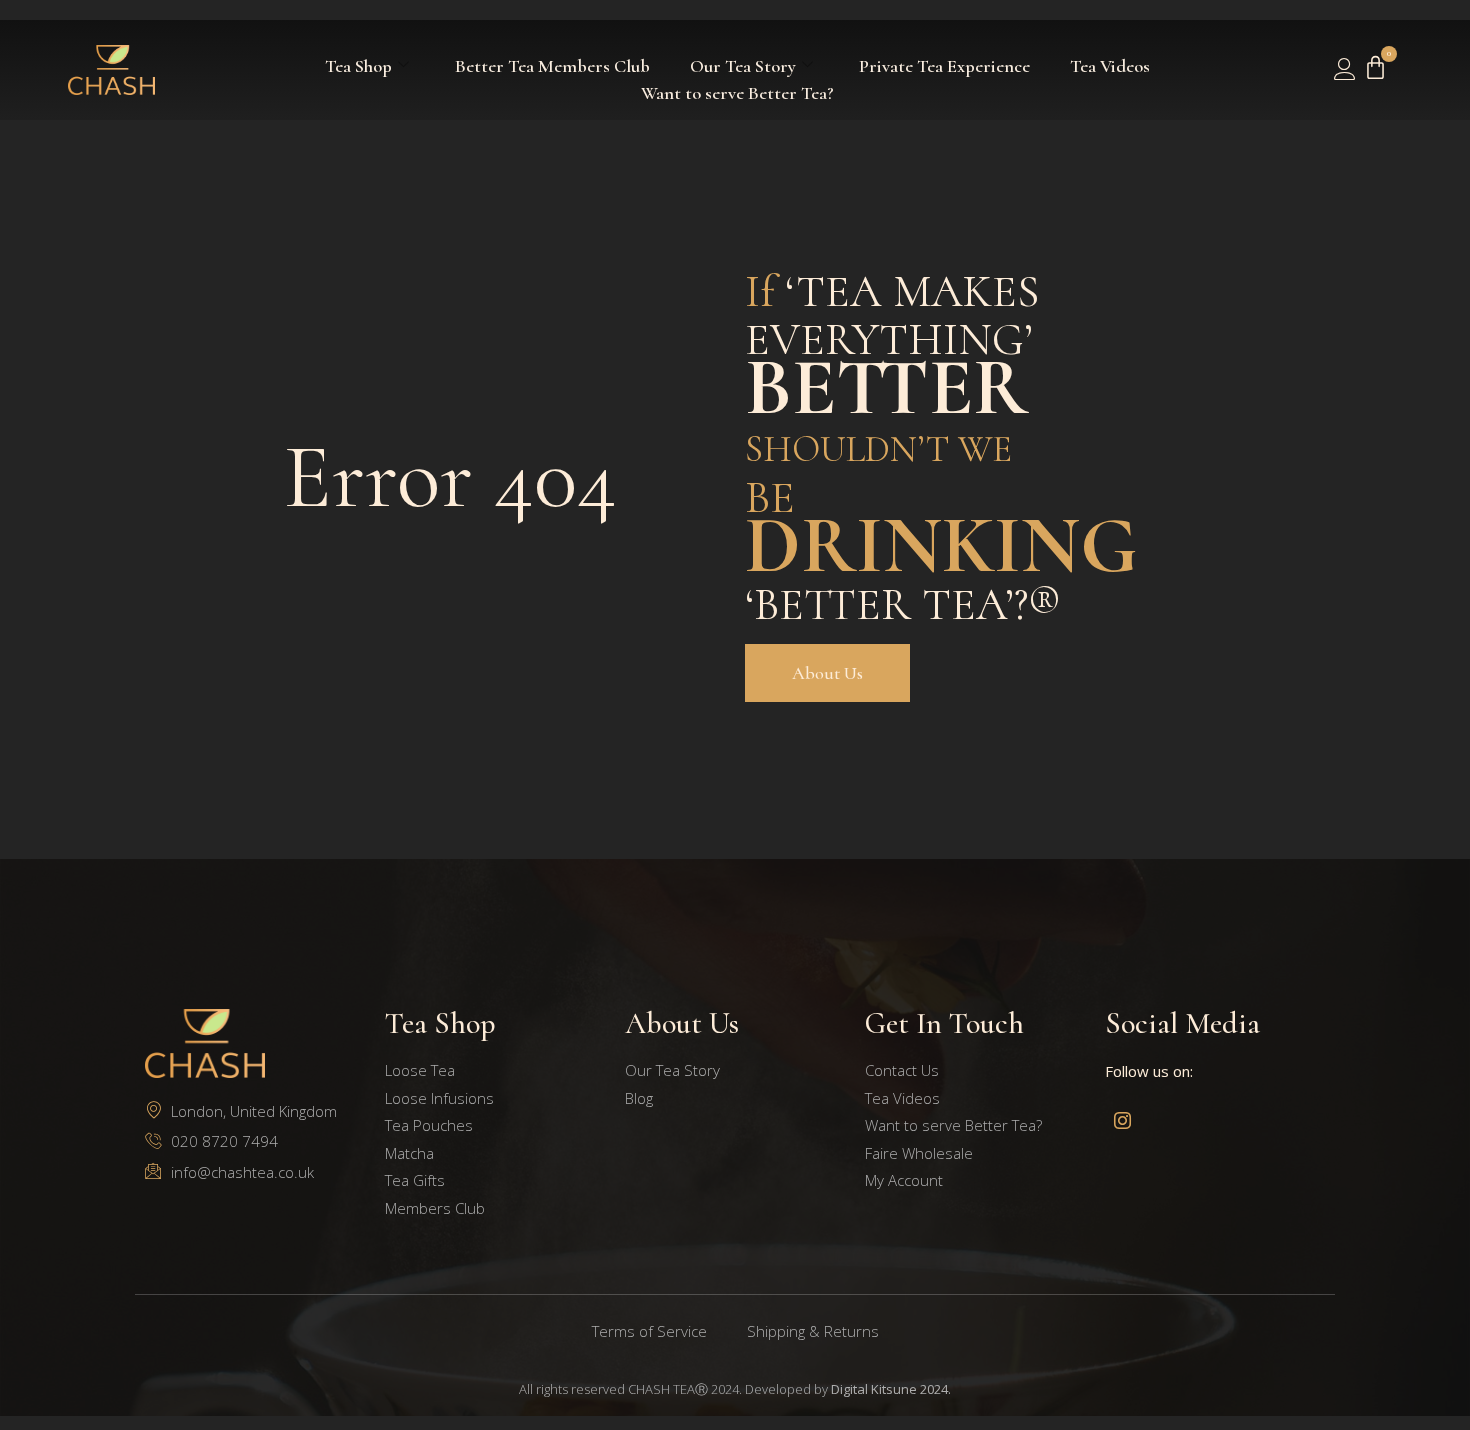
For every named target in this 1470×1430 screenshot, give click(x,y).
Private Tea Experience (944, 66)
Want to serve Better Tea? (737, 93)
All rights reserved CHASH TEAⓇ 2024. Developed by (735, 1389)
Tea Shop (358, 66)
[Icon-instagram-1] (1122, 1120)
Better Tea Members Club (552, 66)
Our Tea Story (743, 66)
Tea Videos (1110, 66)
